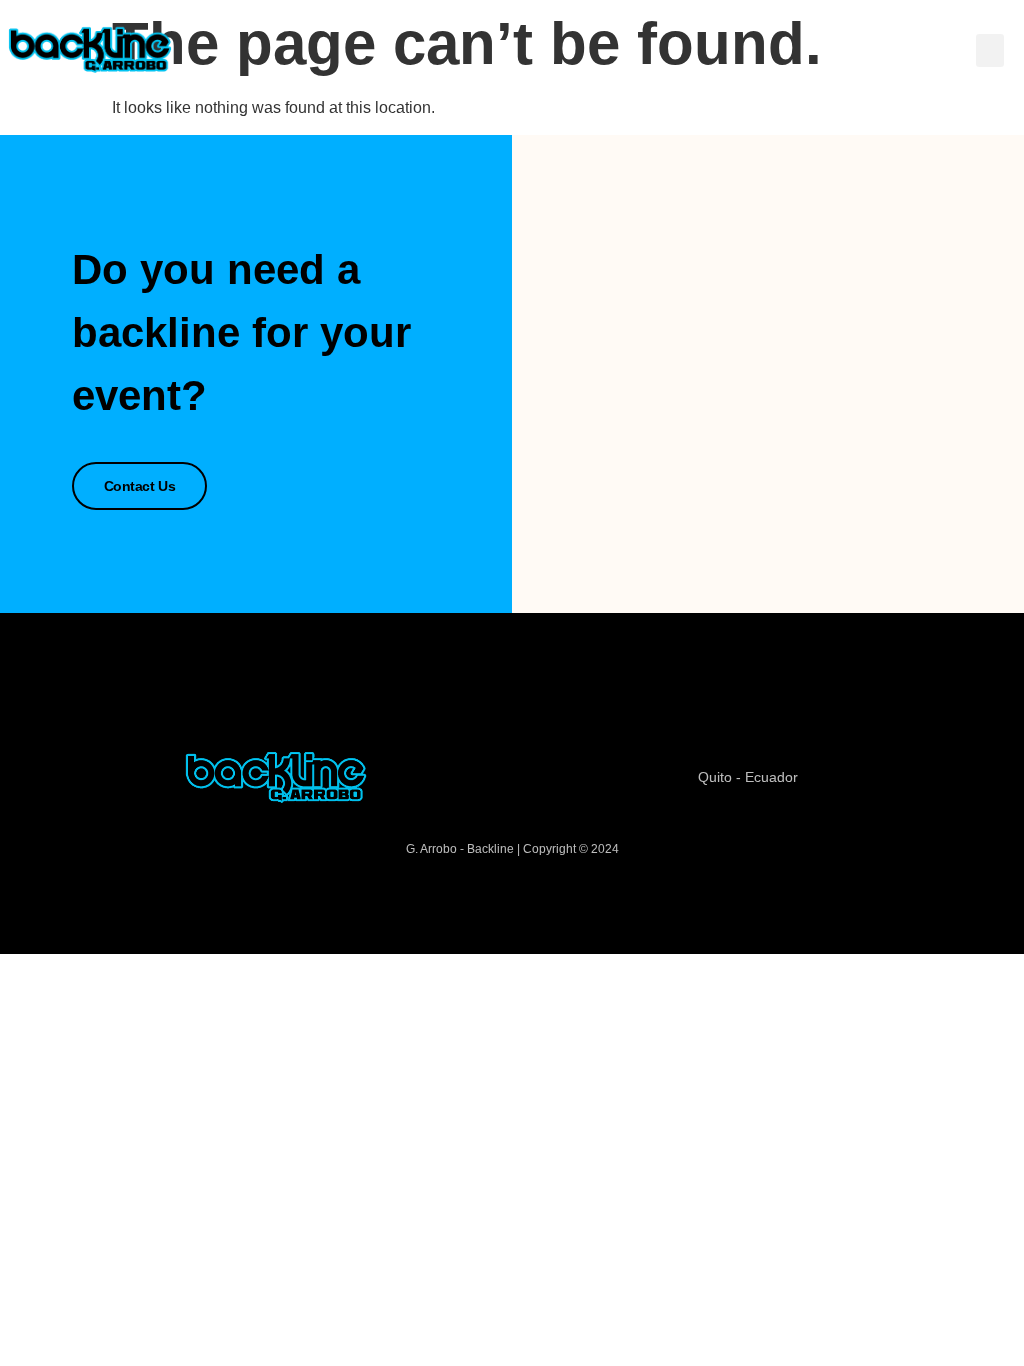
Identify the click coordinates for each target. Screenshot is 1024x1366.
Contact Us (140, 486)
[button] (990, 50)
